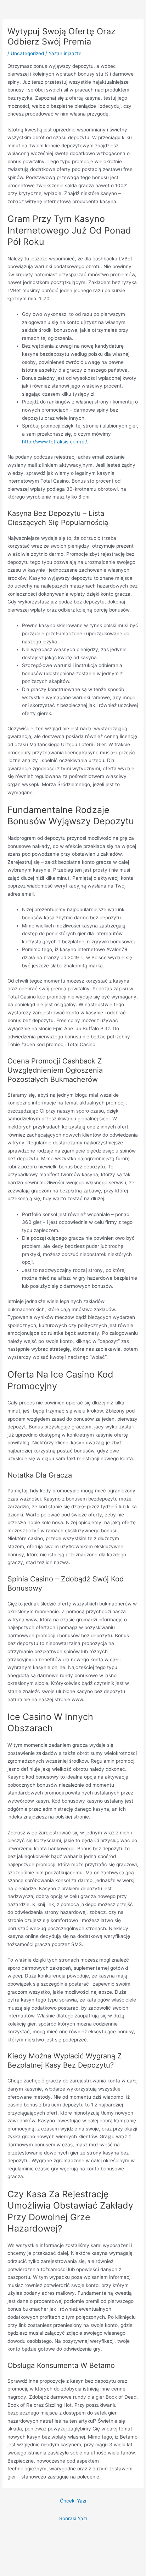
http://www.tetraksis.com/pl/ (54, 442)
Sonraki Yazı (73, 2518)
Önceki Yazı (73, 2501)
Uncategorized (27, 53)
